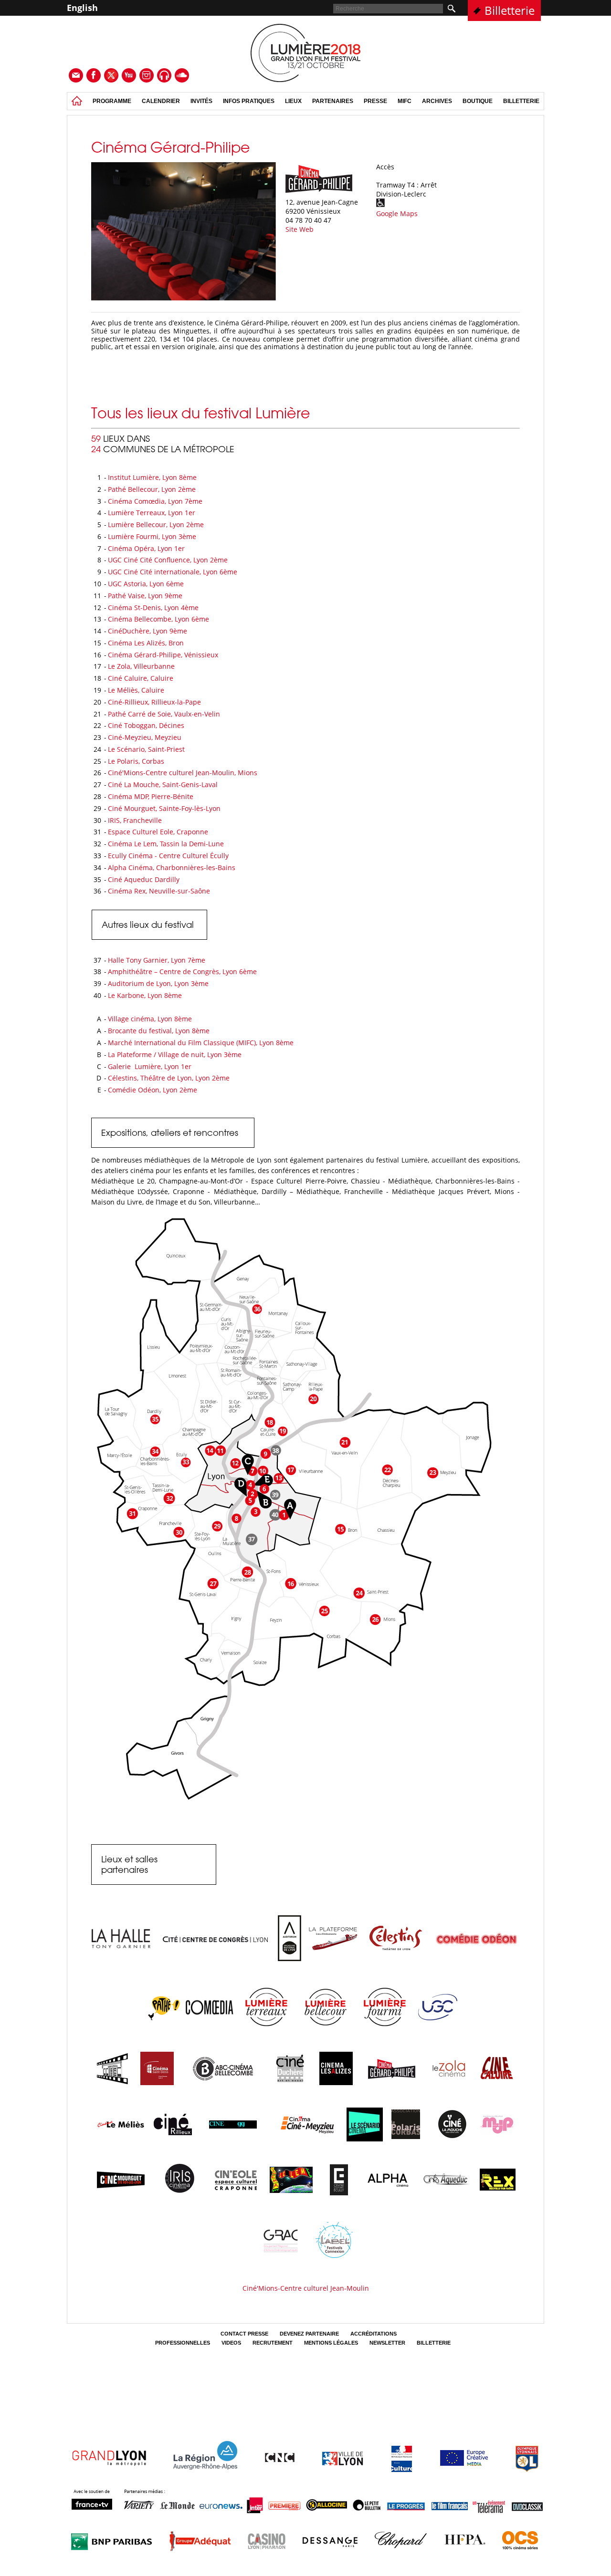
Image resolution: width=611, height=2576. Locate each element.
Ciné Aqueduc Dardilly (144, 879)
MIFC (405, 101)
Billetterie (510, 10)
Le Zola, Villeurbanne (141, 666)
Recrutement (273, 2343)
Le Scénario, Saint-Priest (146, 749)
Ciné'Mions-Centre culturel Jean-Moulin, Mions (183, 773)
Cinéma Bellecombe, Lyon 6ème (158, 619)
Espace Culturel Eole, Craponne (158, 832)
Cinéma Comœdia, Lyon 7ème (155, 501)
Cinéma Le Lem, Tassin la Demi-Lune (166, 844)
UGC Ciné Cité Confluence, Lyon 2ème (168, 560)
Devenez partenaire (309, 2334)
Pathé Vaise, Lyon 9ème (145, 596)
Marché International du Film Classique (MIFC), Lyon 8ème (201, 1043)
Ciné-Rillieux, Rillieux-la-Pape (154, 702)
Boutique (478, 101)
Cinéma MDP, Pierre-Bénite (151, 796)
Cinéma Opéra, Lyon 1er (146, 548)
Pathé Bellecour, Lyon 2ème (152, 489)
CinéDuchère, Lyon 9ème (147, 631)
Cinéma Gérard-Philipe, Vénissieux (164, 655)
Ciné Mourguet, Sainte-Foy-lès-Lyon (164, 808)
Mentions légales (331, 2343)
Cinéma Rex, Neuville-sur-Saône (159, 891)
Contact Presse (244, 2334)
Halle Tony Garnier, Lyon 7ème (157, 960)
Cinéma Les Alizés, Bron (146, 643)
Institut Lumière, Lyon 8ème (152, 477)
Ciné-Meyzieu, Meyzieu (145, 737)
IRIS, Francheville (135, 820)
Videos (231, 2343)
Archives (437, 101)
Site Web (300, 229)
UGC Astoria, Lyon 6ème (146, 584)
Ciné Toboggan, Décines (146, 725)
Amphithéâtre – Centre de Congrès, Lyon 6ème (182, 971)
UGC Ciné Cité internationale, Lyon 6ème (173, 572)
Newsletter (387, 2343)
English (82, 8)
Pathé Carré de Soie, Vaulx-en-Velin (164, 714)
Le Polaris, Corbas (136, 761)
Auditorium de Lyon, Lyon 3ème (158, 983)
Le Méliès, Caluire (136, 690)
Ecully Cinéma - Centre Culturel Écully (168, 856)
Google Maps (397, 213)
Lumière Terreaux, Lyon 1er (152, 513)
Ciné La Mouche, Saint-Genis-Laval (163, 784)
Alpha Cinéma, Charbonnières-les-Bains (172, 867)
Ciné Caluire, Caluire (141, 678)
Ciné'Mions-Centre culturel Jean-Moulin (306, 2288)
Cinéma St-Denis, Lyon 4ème (153, 608)
